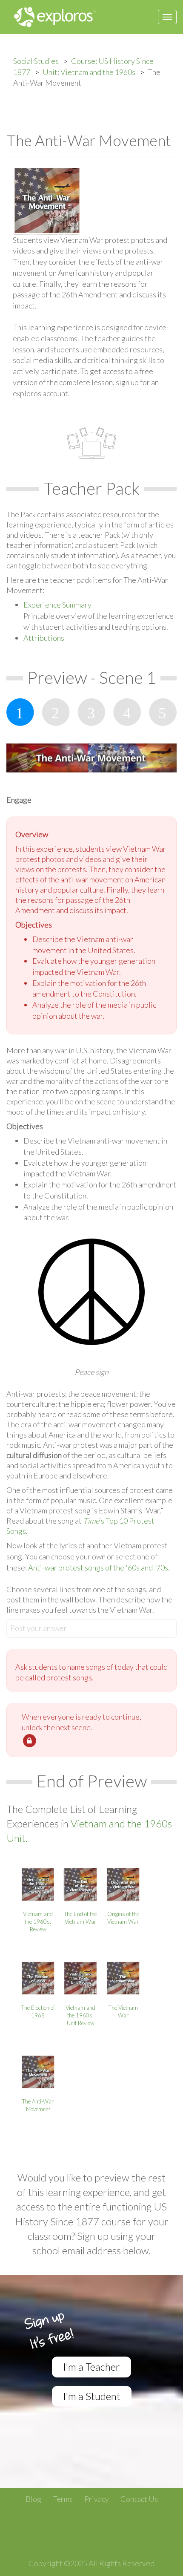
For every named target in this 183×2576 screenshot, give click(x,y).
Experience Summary (57, 605)
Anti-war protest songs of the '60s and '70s (98, 1567)
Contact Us (139, 2499)
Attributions (44, 638)
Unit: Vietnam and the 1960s (89, 72)
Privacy (97, 2499)
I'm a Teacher (91, 2367)
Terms (63, 2499)
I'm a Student (92, 2396)
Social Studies (36, 61)
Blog (33, 2499)
